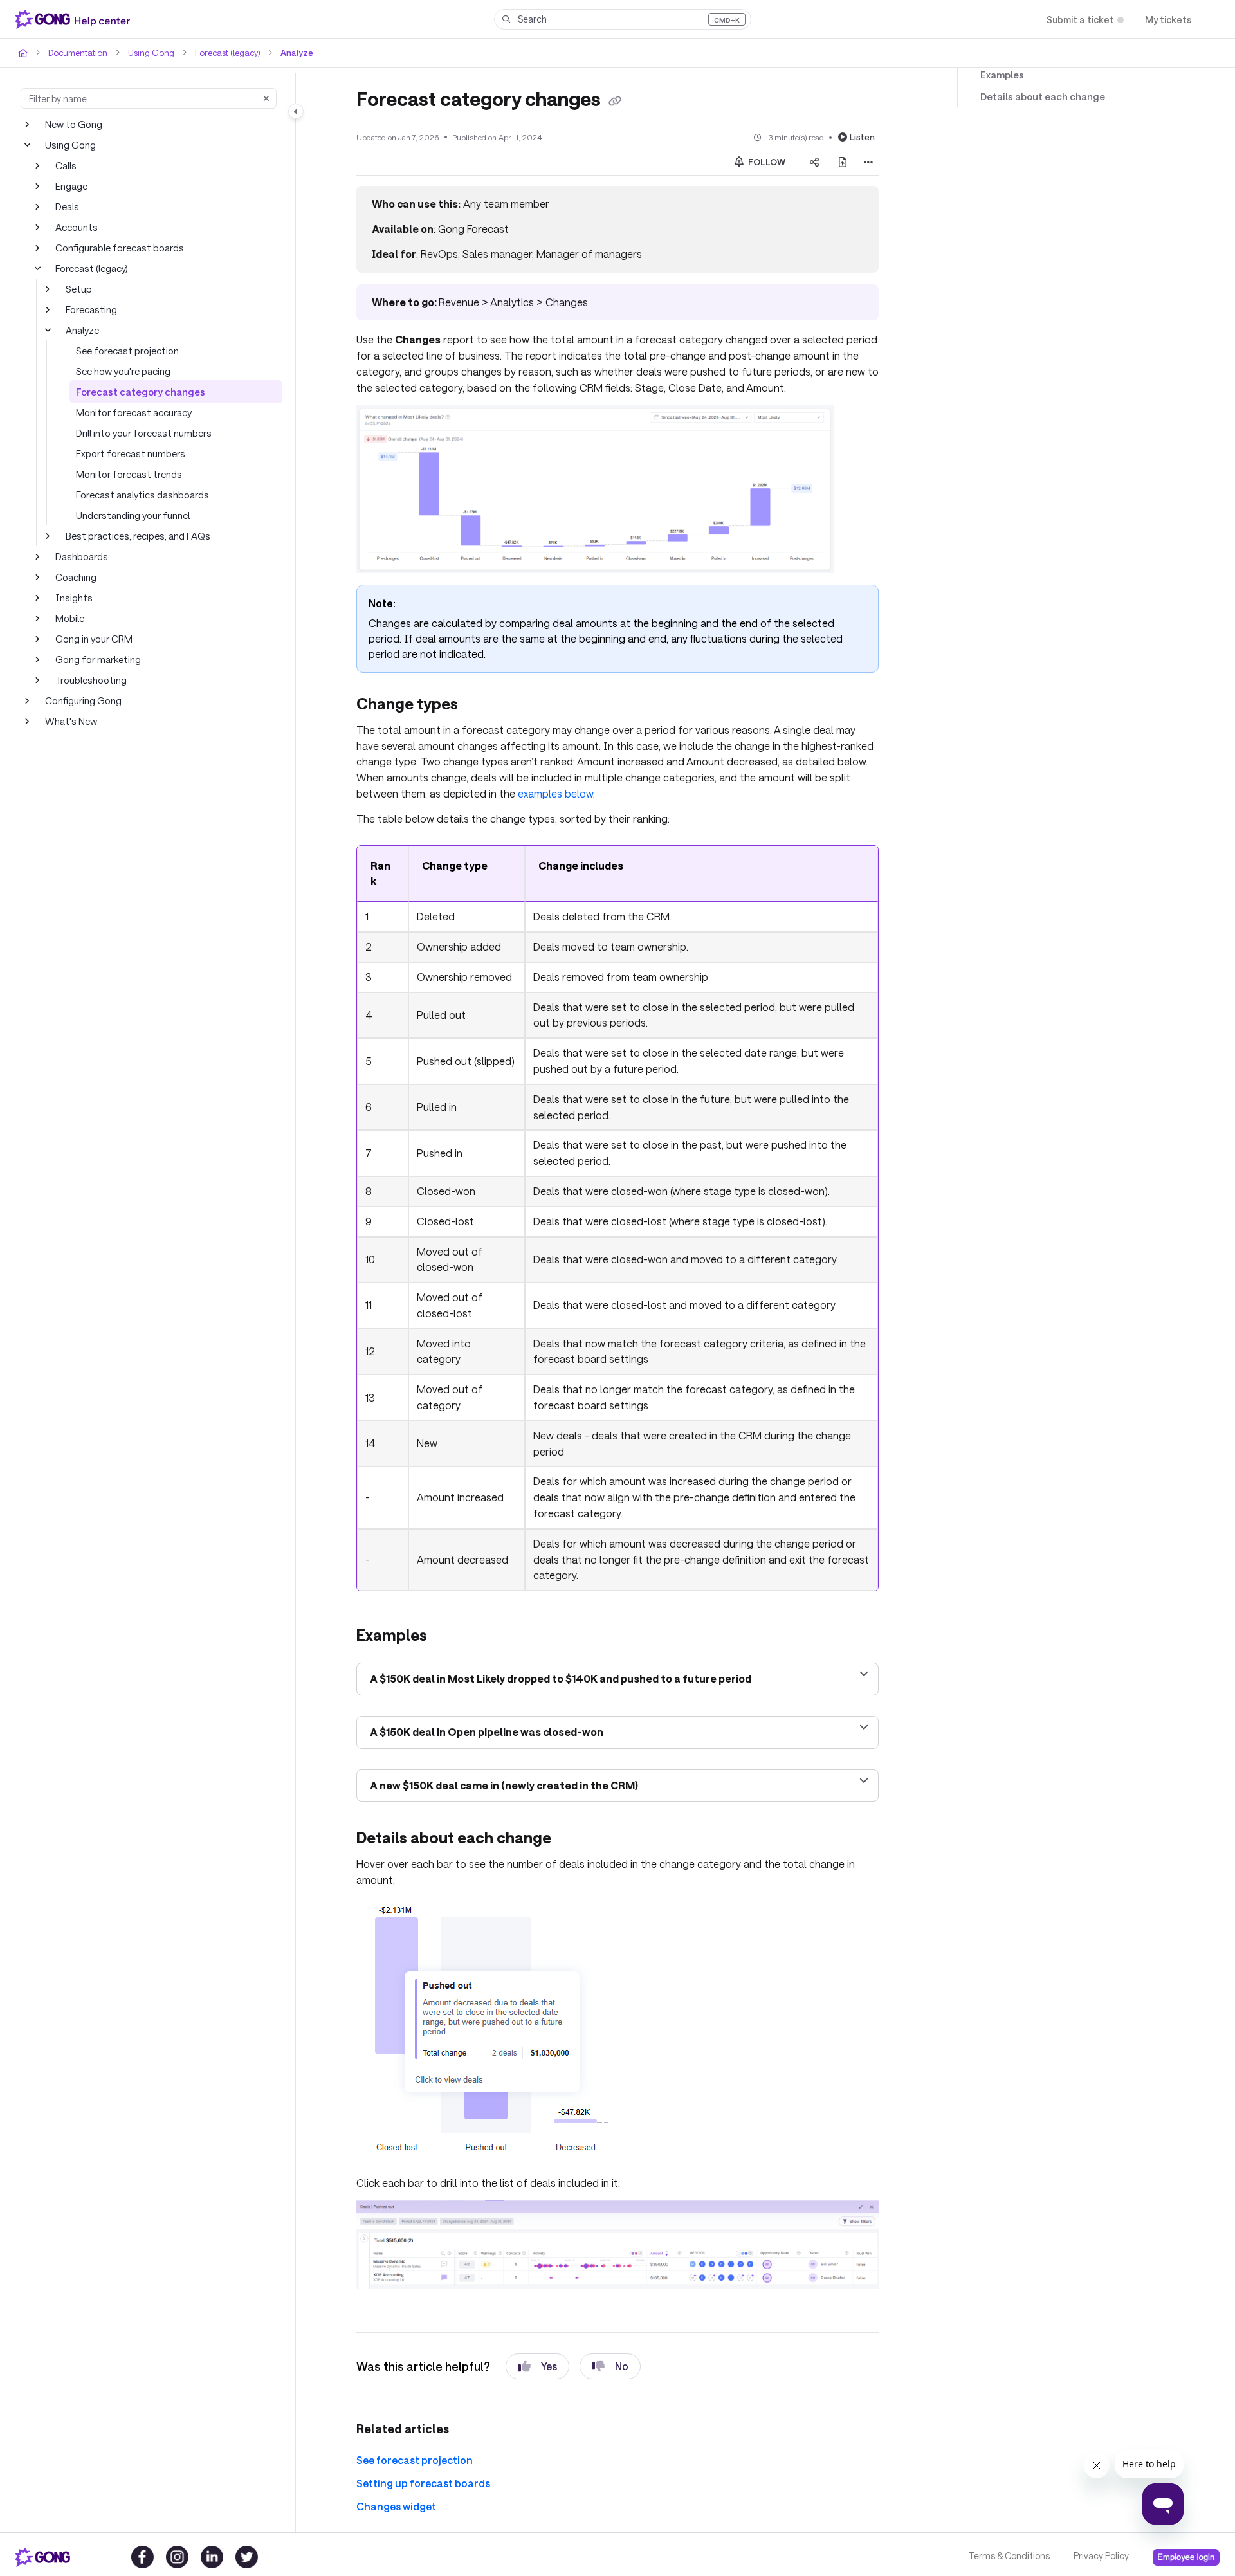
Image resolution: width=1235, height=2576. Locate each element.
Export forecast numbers (131, 453)
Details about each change (1043, 96)
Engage (71, 186)
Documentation (78, 53)
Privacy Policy (1101, 2556)
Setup (79, 289)
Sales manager (497, 254)
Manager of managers (589, 254)
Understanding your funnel (133, 515)
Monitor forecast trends (129, 474)
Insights (74, 598)
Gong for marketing (98, 659)
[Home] (75, 19)
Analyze (297, 53)
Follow (766, 162)
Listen (862, 137)
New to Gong (74, 124)
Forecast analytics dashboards (142, 495)
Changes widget (396, 2506)
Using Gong (151, 53)
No (622, 2366)
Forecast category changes (141, 392)
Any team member (506, 204)
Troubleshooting (91, 680)
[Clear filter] (266, 98)
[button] (623, 19)
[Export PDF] (843, 162)
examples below (555, 793)
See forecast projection (127, 351)
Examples (1002, 75)
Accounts (77, 227)
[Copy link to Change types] (479, 706)
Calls (66, 165)
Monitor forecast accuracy (134, 412)
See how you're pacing (123, 371)
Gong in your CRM (94, 639)
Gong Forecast (473, 229)
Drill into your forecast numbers (144, 433)
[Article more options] (868, 162)
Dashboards (82, 556)
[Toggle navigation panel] (296, 111)
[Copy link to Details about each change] (572, 1840)
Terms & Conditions (1009, 2556)
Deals (67, 206)
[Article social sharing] (814, 162)
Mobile (70, 618)
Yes (549, 2366)
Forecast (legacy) (227, 53)
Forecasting (91, 309)
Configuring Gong (83, 700)
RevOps (439, 254)
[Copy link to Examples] (448, 1637)
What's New (71, 721)
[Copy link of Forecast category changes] (615, 101)
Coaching (76, 577)
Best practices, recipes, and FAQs (138, 536)
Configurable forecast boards (120, 248)
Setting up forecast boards (423, 2483)
